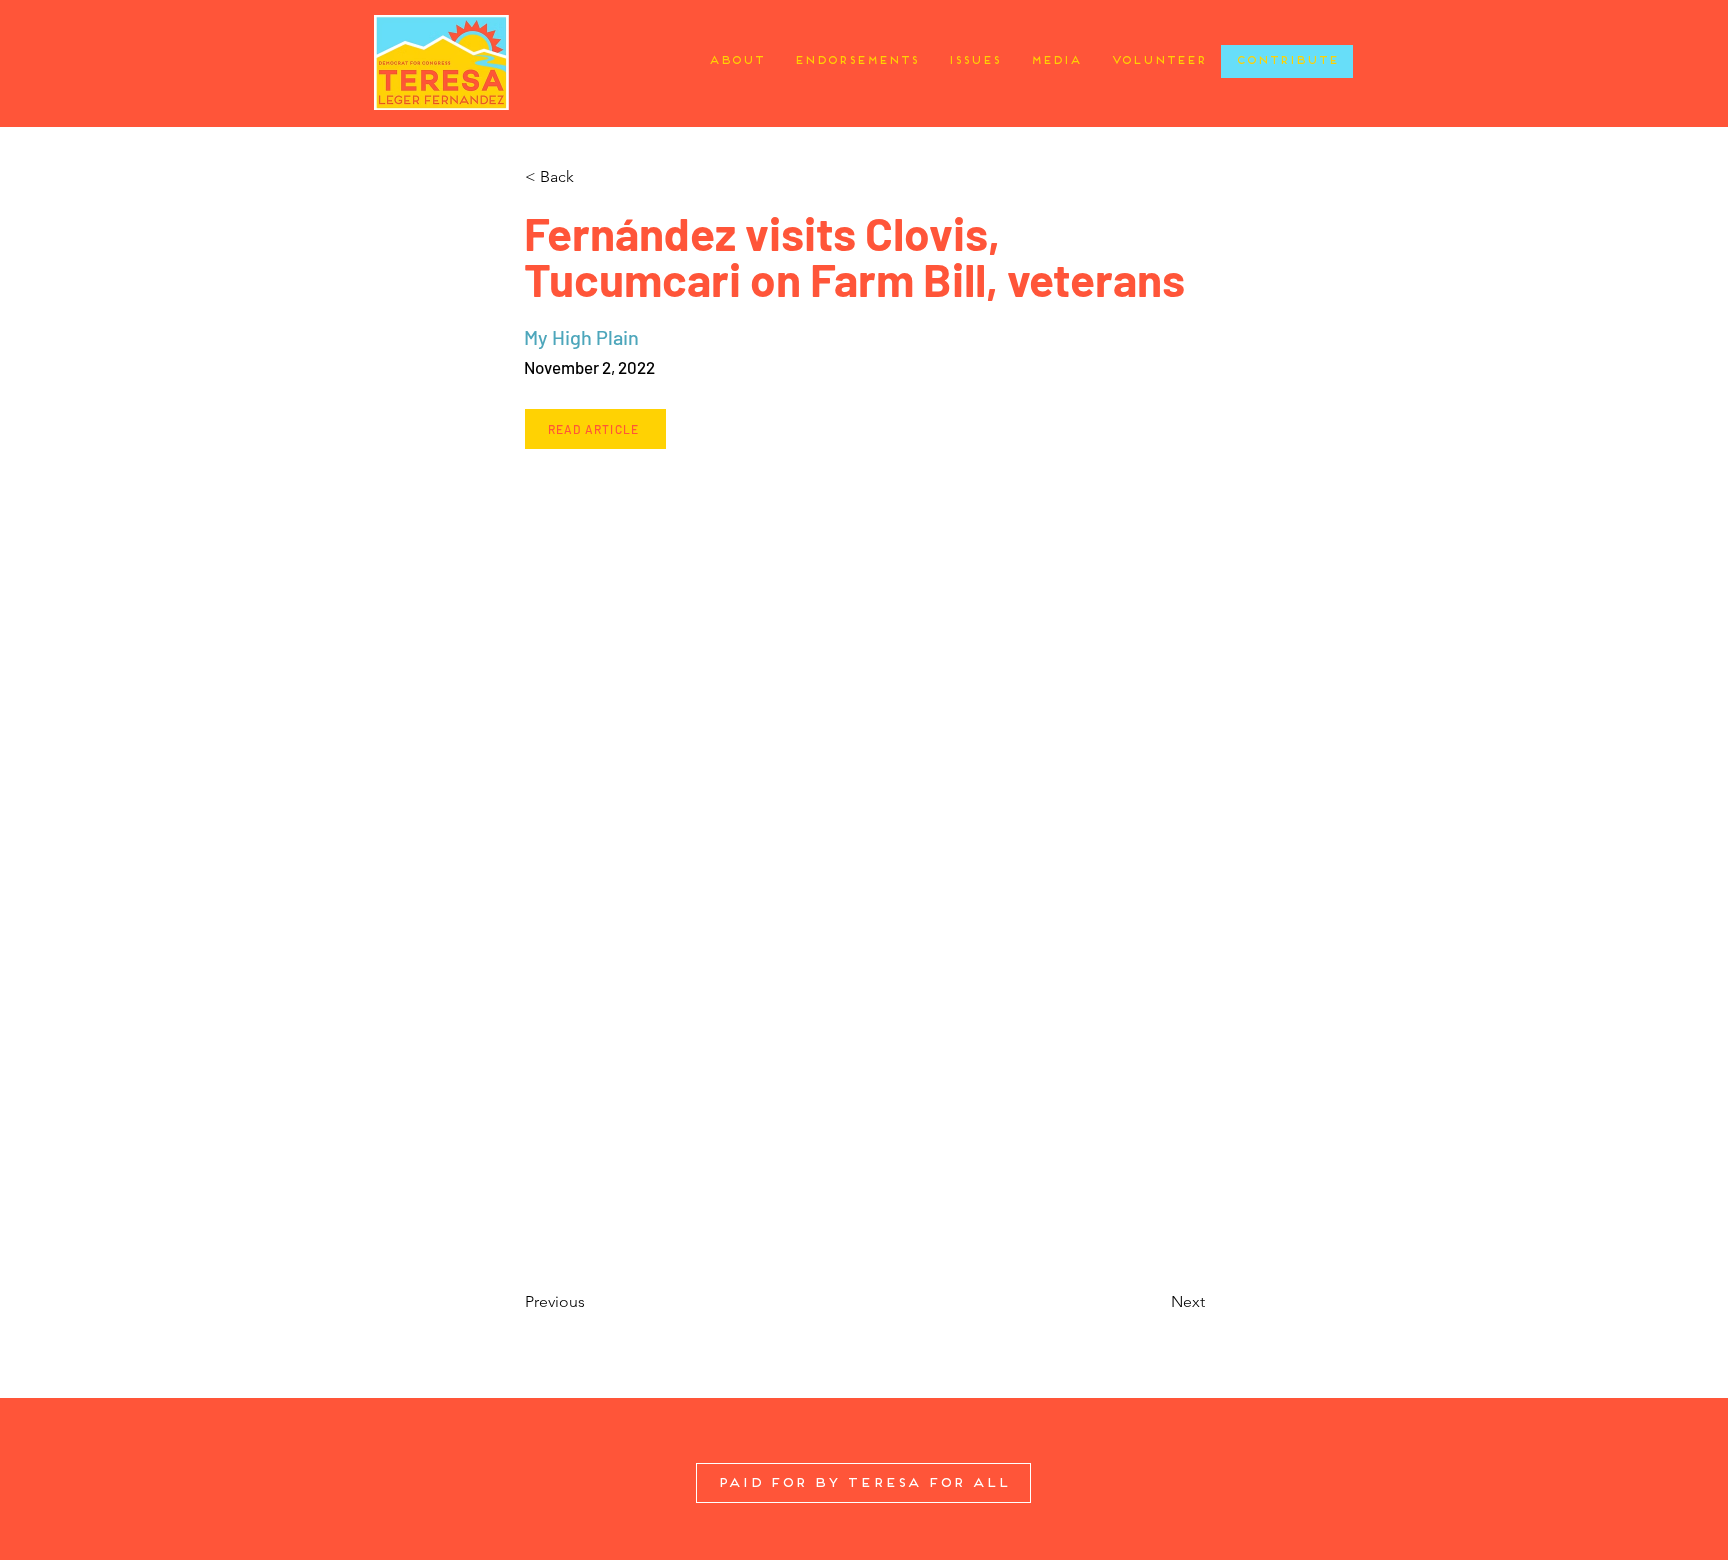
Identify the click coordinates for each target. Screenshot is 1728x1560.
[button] (590, 177)
